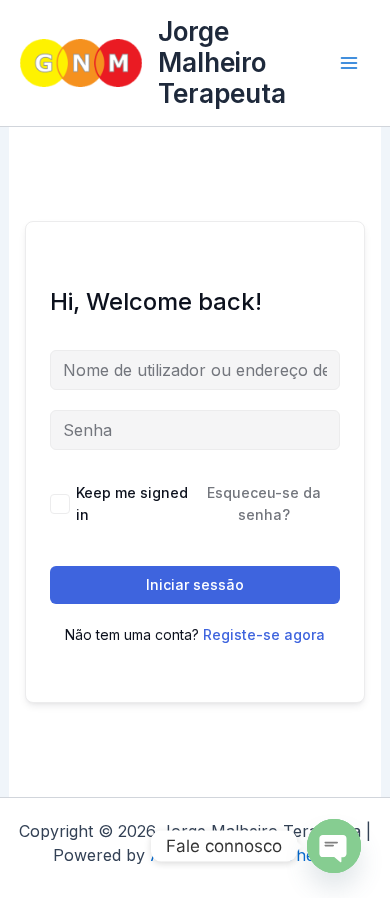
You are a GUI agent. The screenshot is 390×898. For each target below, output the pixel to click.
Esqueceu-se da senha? (264, 503)
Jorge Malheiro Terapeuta (222, 62)
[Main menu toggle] (349, 63)
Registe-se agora (264, 634)
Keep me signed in (132, 503)
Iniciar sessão (195, 584)
